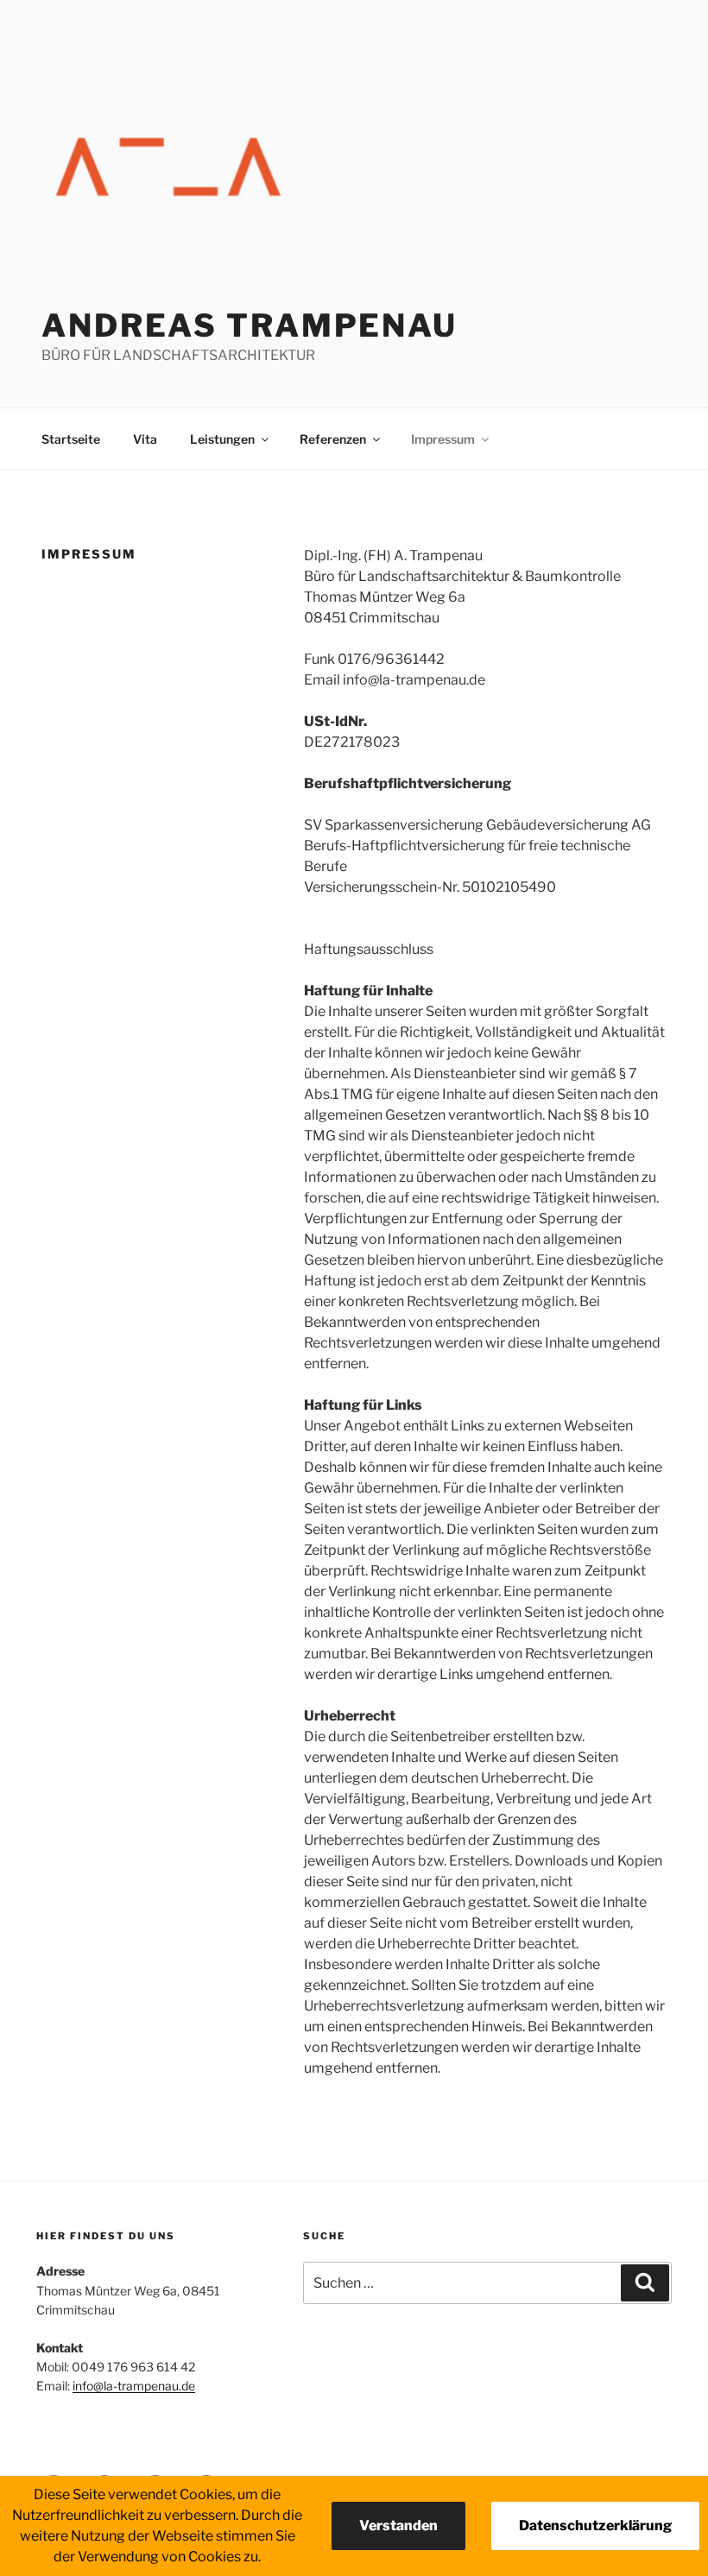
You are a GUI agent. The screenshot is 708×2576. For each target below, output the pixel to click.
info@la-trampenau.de (134, 2386)
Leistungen (222, 439)
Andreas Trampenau (250, 325)
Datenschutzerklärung (595, 2525)
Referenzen (333, 439)
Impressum (443, 439)
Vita (145, 439)
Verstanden (398, 2525)
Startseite (71, 439)
